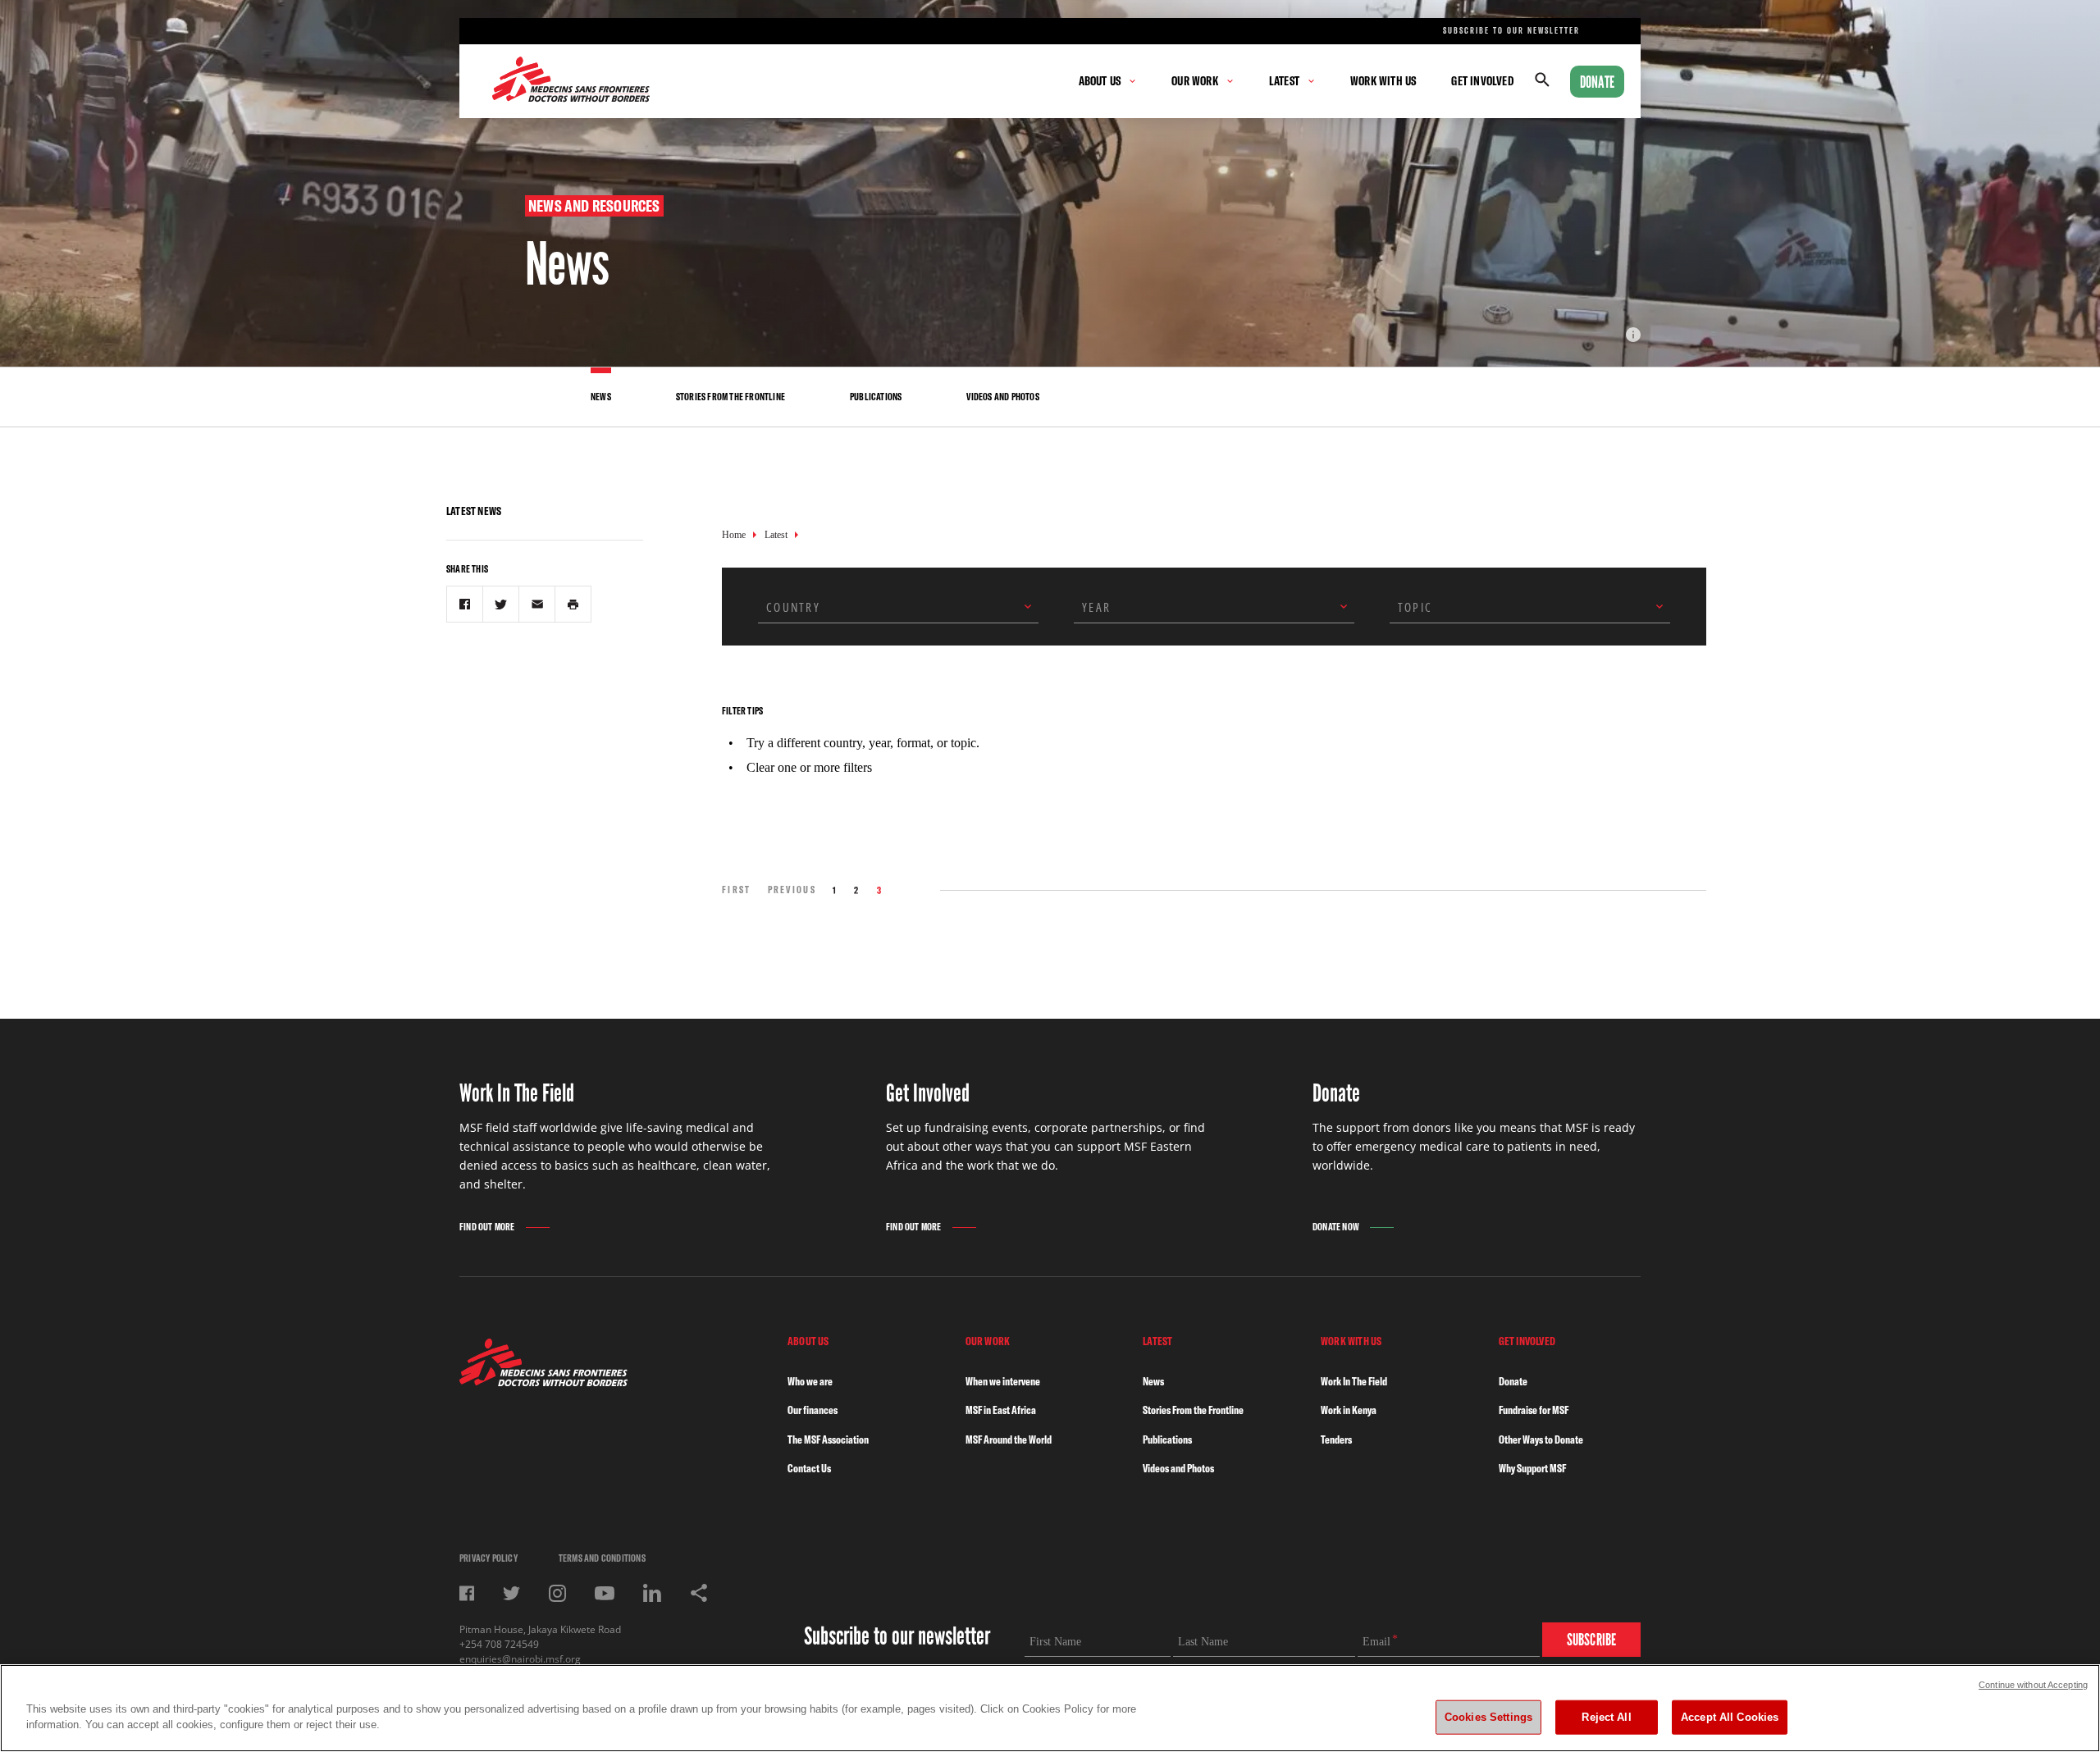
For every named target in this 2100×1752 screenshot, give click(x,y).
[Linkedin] (652, 1593)
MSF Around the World (1009, 1439)
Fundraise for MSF (1534, 1410)
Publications (1167, 1439)
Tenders (1336, 1439)
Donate (1597, 82)
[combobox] (898, 607)
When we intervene (1003, 1381)
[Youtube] (605, 1593)
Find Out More (487, 1227)
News (1153, 1381)
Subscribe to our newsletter (1511, 31)
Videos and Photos (1178, 1468)
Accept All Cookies (1730, 1717)
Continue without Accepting (2033, 1685)
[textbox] (886, 607)
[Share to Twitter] (501, 604)
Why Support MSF (1532, 1468)
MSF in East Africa (1001, 1410)
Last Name (1203, 1642)
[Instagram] (557, 1593)
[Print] (573, 604)
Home (734, 535)
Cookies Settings (1488, 1717)
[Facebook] (467, 1593)
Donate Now (1336, 1227)
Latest (776, 535)
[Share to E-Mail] (537, 604)
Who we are (810, 1381)
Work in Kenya (1349, 1410)
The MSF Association (828, 1439)
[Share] (699, 1593)
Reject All (1606, 1717)
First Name (1055, 1642)
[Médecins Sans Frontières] (543, 1382)
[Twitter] (511, 1593)
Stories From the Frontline (1193, 1410)
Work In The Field (1354, 1381)
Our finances (813, 1410)
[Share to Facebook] (465, 604)
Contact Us (809, 1468)
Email (1376, 1642)
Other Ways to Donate (1541, 1439)
